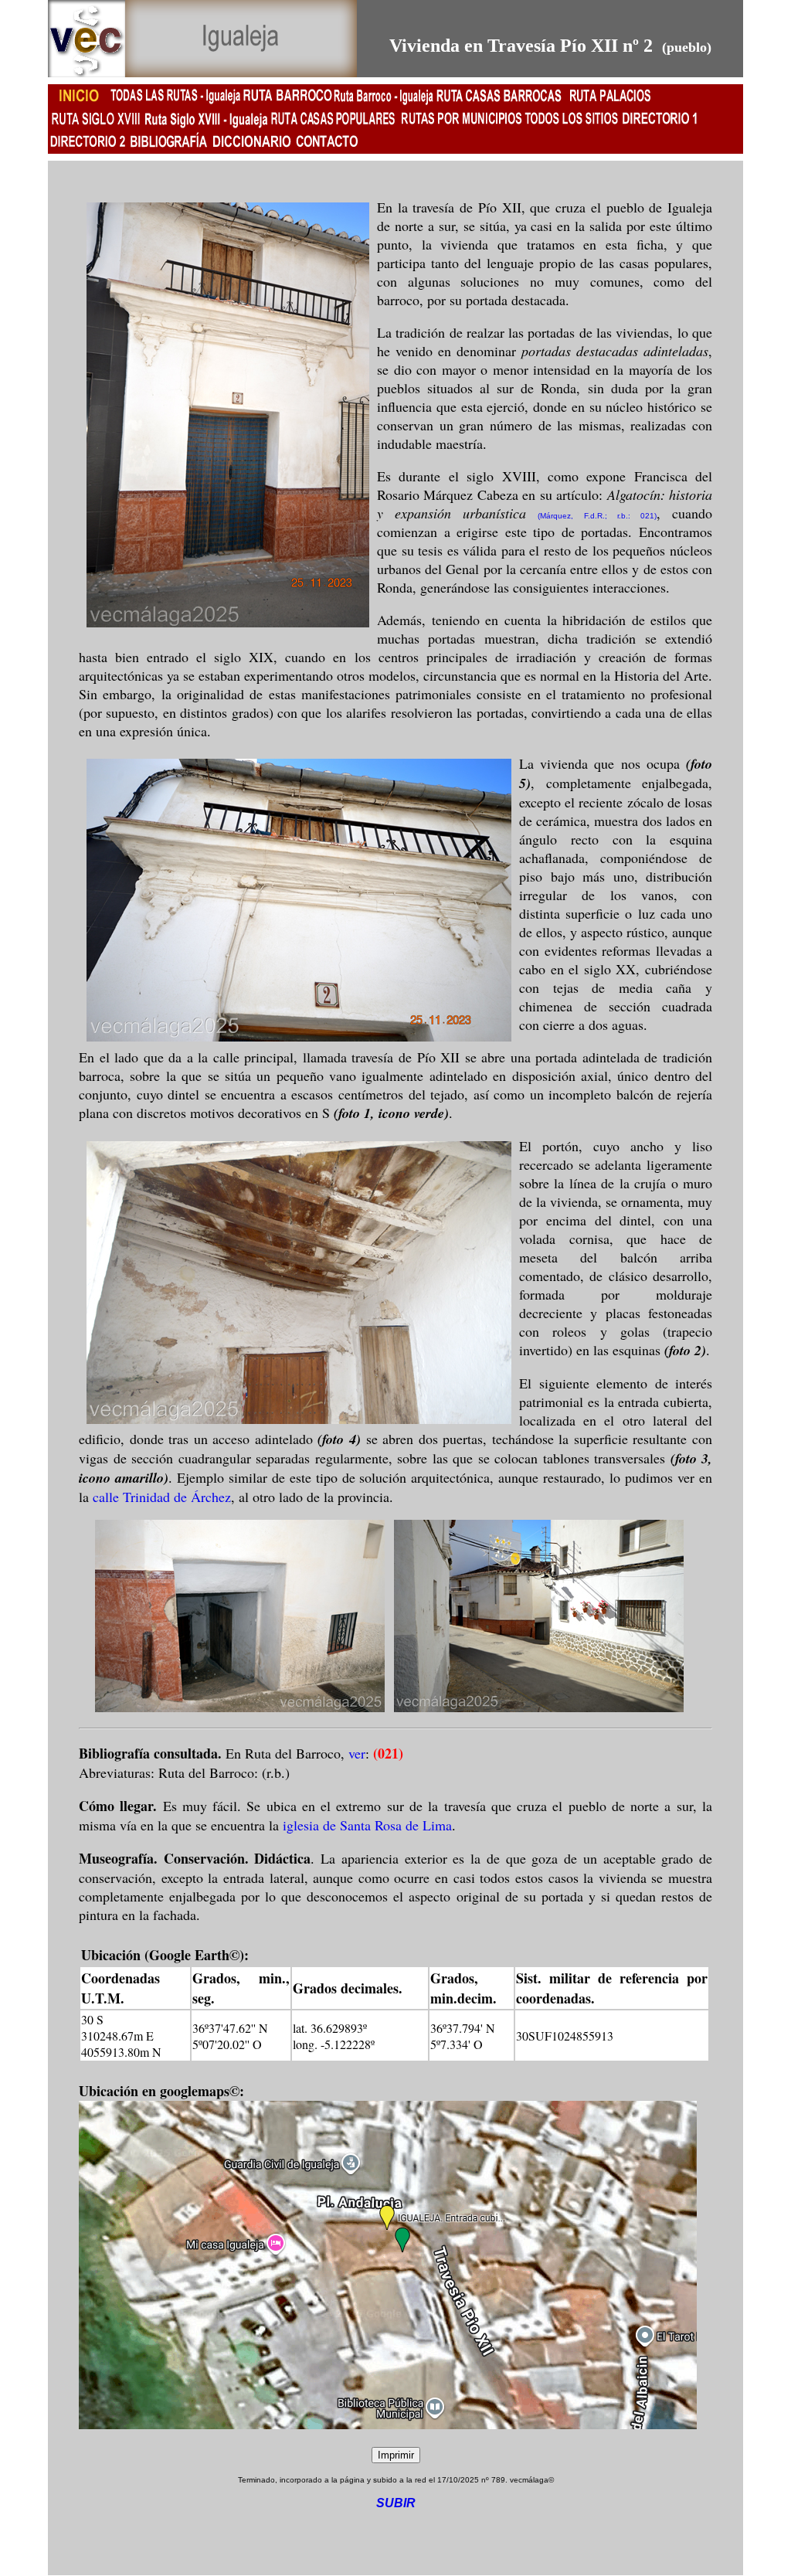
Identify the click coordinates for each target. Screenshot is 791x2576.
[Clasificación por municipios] (659, 126)
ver (357, 1753)
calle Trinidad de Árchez (162, 1497)
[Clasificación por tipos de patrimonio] (88, 150)
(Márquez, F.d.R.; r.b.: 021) (597, 516)
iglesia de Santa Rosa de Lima (367, 1825)
